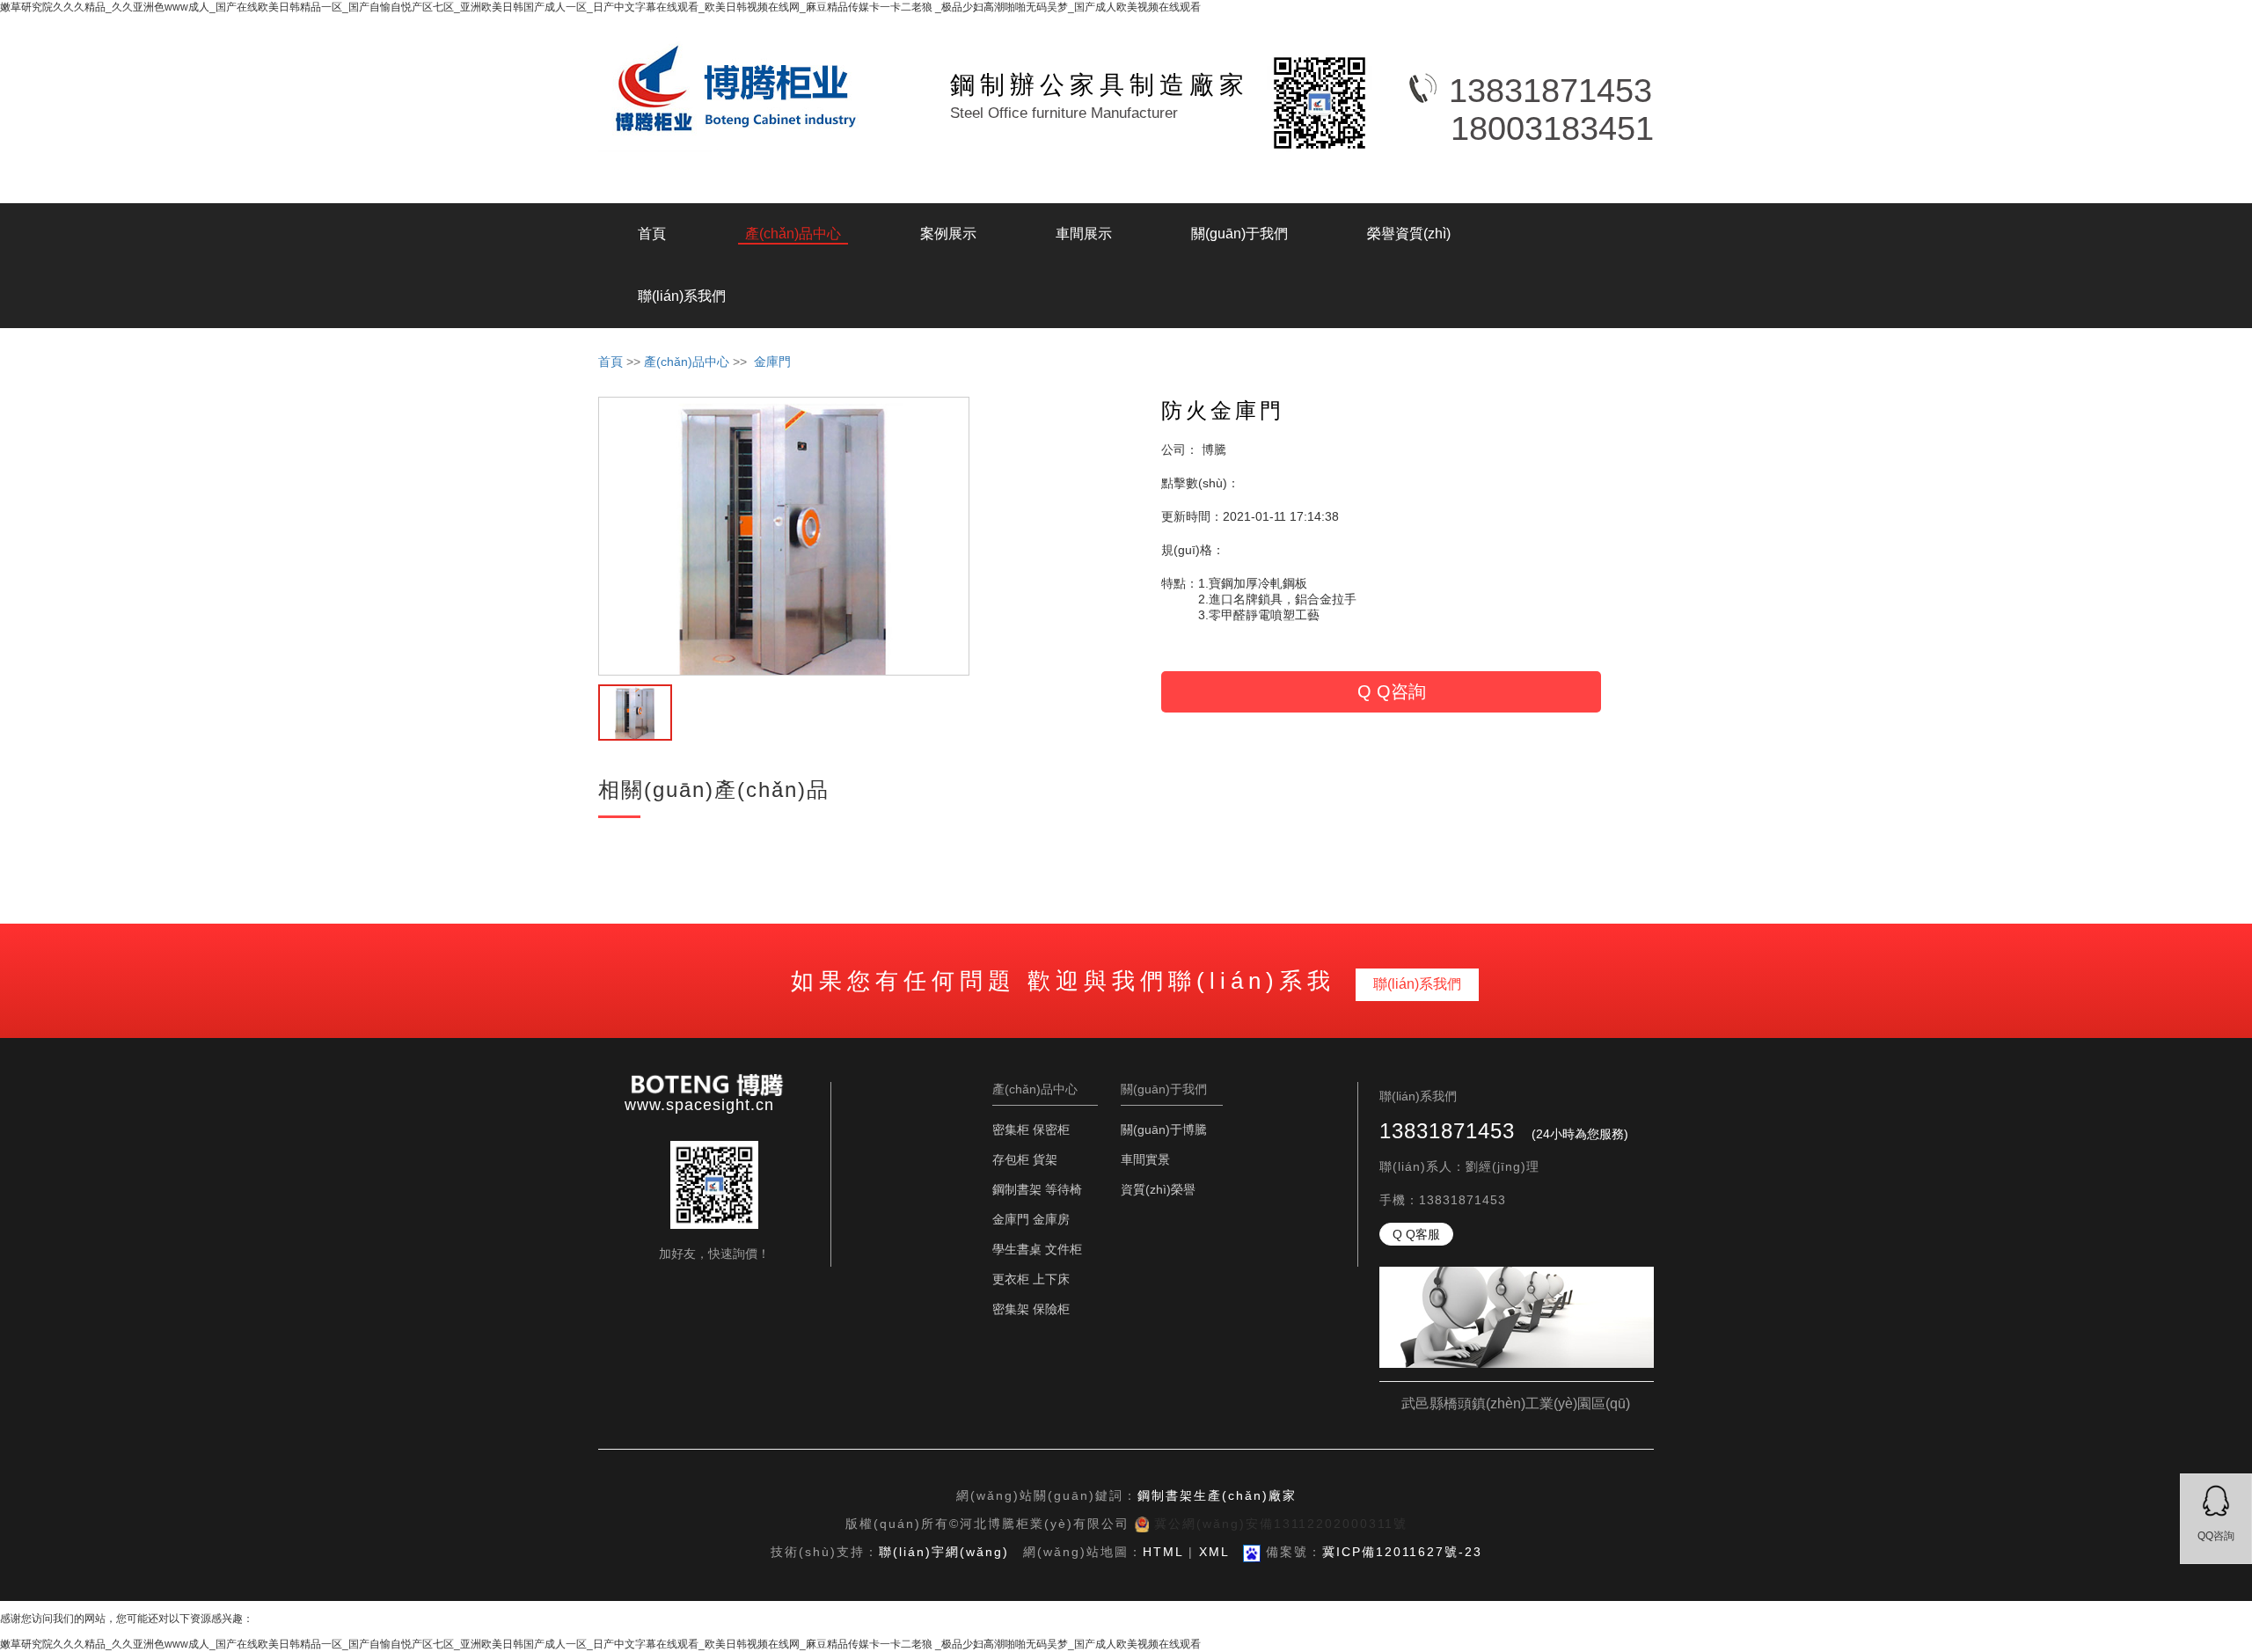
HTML (1163, 1552)
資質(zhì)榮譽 (1158, 1189)
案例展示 (948, 234)
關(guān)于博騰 (1164, 1129)
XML (1214, 1552)
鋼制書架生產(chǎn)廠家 (1217, 1495)
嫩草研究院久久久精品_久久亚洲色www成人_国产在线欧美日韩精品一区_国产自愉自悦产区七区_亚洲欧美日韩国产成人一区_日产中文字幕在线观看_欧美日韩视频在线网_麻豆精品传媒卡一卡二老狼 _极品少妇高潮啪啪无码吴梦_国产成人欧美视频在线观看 (600, 7)
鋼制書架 (1017, 1189)
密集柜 (1011, 1129)
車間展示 (1084, 234)
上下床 (1051, 1279)
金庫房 (1051, 1219)
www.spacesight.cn (699, 1105)
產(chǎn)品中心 (793, 234)
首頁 (652, 234)
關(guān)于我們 (1239, 234)
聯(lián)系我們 (682, 296)
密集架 (1011, 1309)
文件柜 (1064, 1249)
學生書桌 (1017, 1249)
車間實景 (1145, 1159)
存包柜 (1011, 1159)
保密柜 (1051, 1129)
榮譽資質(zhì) (1409, 234)
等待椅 (1064, 1189)
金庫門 (772, 362)
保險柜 (1051, 1309)
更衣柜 (1011, 1279)
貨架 (1045, 1159)
